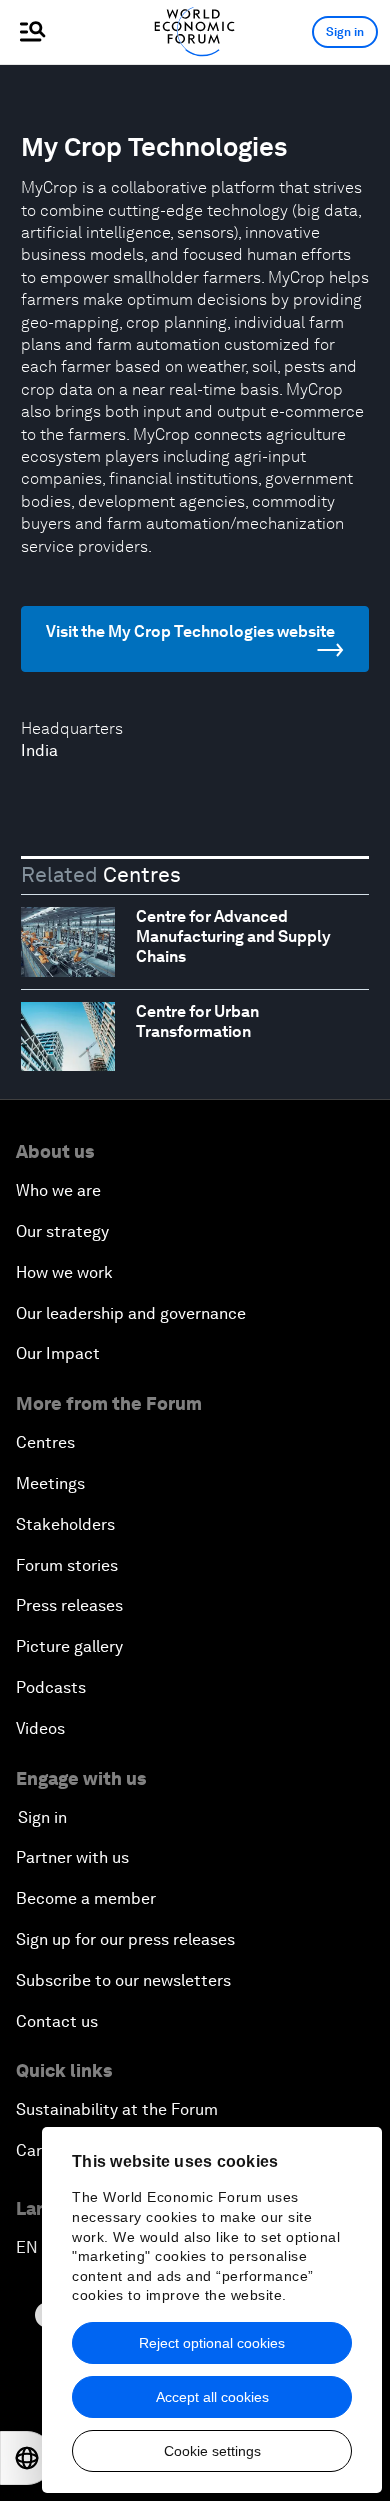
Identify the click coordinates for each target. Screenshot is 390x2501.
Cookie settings (212, 2451)
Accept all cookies (212, 2397)
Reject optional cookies (212, 2343)
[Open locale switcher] (27, 2458)
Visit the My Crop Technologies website (190, 631)
